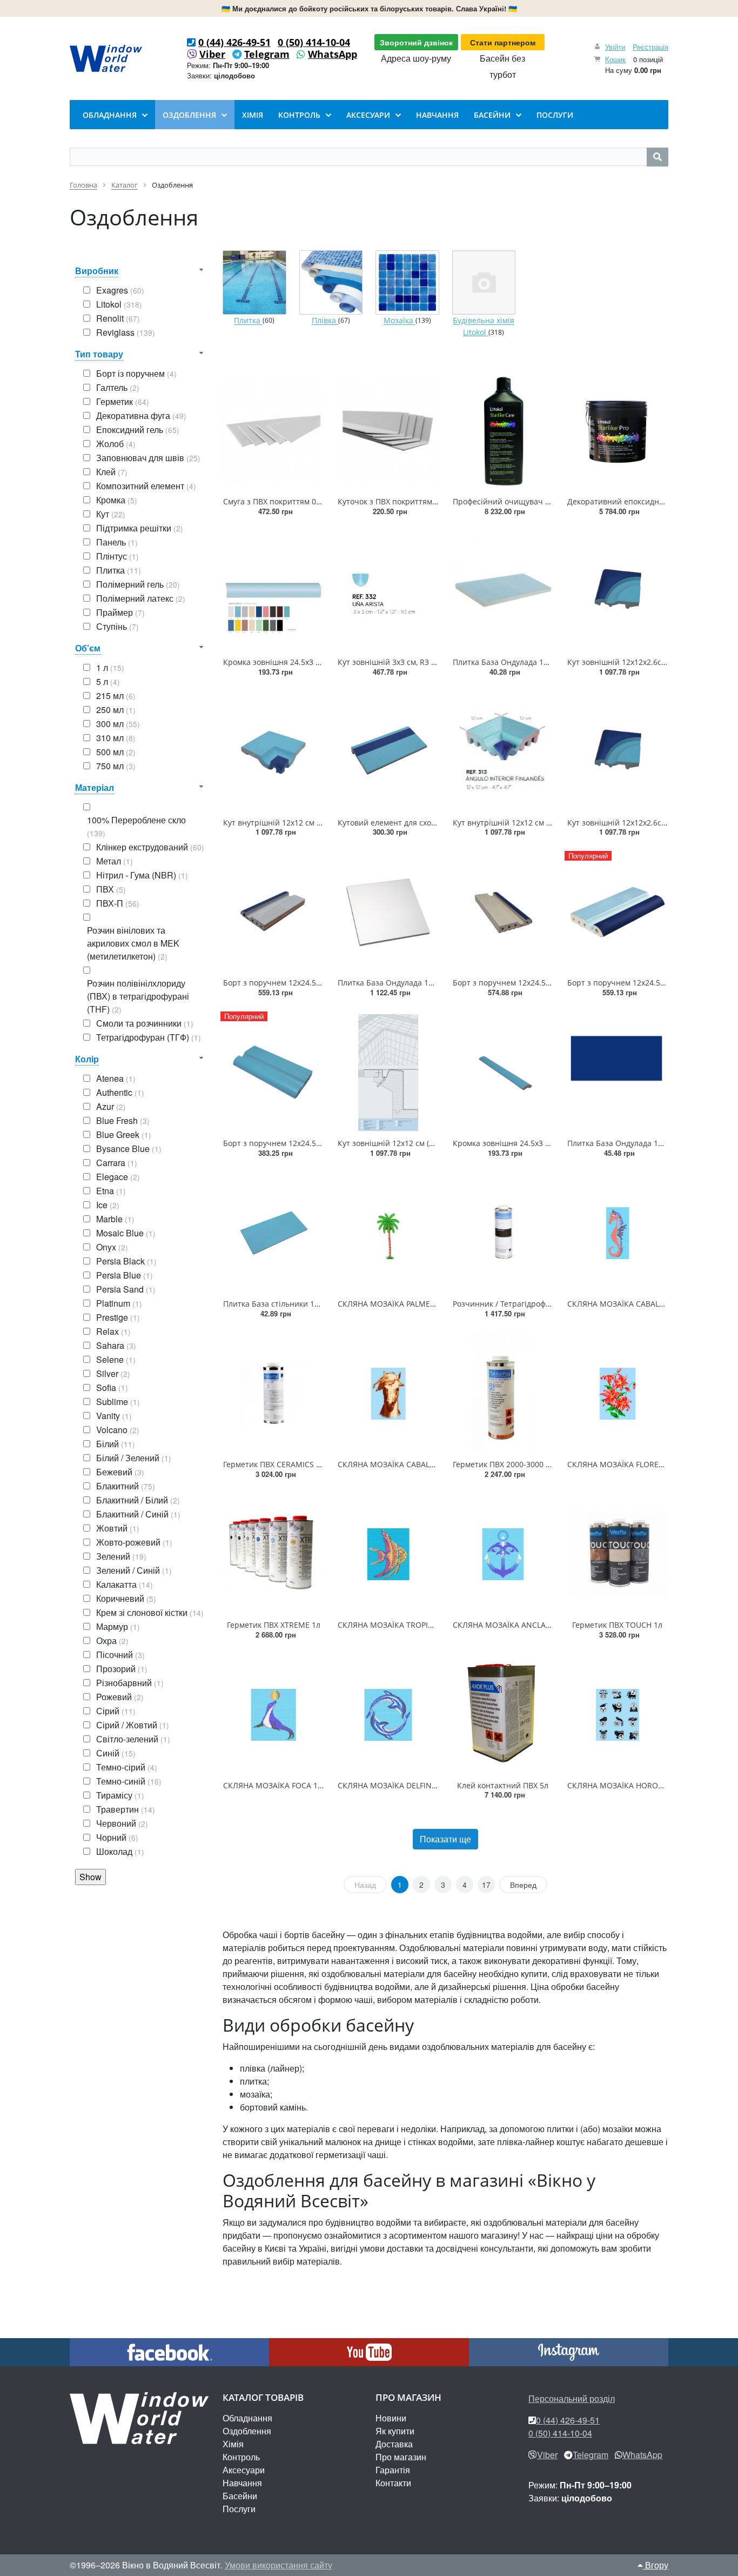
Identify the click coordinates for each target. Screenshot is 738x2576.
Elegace (118, 1177)
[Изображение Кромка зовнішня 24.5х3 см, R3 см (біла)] (273, 591)
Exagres (120, 290)
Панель (117, 542)
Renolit (118, 318)
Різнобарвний (130, 1683)
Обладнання (247, 2418)
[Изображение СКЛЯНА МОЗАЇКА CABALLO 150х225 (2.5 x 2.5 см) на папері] (388, 1394)
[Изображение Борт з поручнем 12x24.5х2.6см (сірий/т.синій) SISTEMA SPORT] (273, 912)
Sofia (112, 1387)
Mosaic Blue (126, 1233)
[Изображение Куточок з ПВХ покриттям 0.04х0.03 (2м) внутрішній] (388, 431)
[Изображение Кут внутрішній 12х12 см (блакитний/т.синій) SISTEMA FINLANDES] (503, 752)
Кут (111, 514)
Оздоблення (247, 2431)
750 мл (116, 766)
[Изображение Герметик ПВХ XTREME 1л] (273, 1554)
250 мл (116, 710)
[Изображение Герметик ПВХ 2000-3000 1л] (503, 1394)
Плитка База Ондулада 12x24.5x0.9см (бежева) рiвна (435, 983)
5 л (108, 681)
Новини (391, 2418)
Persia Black (126, 1261)
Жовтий (118, 1528)
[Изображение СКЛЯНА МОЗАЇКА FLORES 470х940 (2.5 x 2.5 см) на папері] (618, 1394)
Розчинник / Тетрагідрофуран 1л (514, 1304)
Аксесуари (244, 2470)
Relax (113, 1331)
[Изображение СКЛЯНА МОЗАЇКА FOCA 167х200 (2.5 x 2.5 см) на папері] (273, 1715)
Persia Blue (125, 1275)
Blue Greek (124, 1134)
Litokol (119, 304)
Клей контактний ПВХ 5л (503, 1785)
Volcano (118, 1430)
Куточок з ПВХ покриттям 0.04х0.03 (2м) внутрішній (433, 501)
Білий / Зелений (134, 1458)
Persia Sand (126, 1289)
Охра (112, 1640)
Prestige (118, 1317)
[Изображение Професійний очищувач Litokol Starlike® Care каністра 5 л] (503, 431)
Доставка (394, 2444)
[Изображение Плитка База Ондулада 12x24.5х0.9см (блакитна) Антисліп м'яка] (503, 591)
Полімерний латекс (141, 598)
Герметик (123, 401)
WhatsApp (333, 54)
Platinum (119, 1303)
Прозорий (122, 1669)
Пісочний (120, 1655)
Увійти (615, 47)
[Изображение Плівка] (331, 283)
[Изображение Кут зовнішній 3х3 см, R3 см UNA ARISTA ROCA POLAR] (388, 591)
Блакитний (126, 1486)
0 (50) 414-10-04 (314, 42)
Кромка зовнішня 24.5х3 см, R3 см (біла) (297, 662)
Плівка (325, 321)
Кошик (615, 59)
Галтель (118, 387)
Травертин (126, 1809)
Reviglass (126, 332)
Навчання (242, 2483)
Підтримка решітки (140, 528)
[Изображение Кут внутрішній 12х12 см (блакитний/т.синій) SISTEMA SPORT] (273, 752)
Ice (108, 1205)
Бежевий (120, 1472)
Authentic (120, 1092)
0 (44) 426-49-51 (234, 42)
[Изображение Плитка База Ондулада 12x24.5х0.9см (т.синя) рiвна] (618, 1073)
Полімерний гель (138, 584)
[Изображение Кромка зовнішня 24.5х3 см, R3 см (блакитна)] (503, 1073)
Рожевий (120, 1697)
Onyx (112, 1247)
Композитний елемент (146, 486)
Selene (116, 1359)
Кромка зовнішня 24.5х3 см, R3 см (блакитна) (536, 1143)
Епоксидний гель (138, 430)
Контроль (241, 2457)
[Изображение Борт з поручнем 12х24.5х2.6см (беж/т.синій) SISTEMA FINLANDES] (503, 912)
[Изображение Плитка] (254, 283)
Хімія (233, 2444)
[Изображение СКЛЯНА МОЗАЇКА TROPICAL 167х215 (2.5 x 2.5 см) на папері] (388, 1554)
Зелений (121, 1556)
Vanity (114, 1416)
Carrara (117, 1163)
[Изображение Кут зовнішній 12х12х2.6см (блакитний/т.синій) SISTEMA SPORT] (618, 591)
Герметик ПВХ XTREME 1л (274, 1625)
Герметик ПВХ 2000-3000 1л (504, 1464)
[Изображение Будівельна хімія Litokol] (484, 283)
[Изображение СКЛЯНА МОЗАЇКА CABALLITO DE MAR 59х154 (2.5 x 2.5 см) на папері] (618, 1233)
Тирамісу (120, 1795)
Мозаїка (400, 321)
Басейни (240, 2496)
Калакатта (125, 1584)
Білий (116, 1444)
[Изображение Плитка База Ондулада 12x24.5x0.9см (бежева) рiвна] (388, 912)
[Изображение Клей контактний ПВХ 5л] (503, 1715)
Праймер (120, 612)
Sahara (116, 1345)
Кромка (117, 500)
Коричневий (126, 1598)
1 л (110, 667)
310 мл (116, 738)
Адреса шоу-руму (416, 58)
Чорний (117, 1837)
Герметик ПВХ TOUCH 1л (617, 1625)
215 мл (116, 695)
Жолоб (116, 444)
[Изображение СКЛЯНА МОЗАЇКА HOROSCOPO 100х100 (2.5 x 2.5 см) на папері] (618, 1715)
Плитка (119, 570)
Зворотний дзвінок (416, 42)
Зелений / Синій (134, 1570)
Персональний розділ (572, 2398)
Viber (212, 54)
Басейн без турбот (502, 66)
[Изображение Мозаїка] (407, 283)
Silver (113, 1373)
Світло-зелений (133, 1739)
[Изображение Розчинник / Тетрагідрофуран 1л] (503, 1233)
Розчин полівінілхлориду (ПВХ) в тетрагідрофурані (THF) (138, 996)
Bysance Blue (129, 1149)
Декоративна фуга (141, 415)
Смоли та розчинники (145, 1023)
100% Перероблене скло (136, 826)
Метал (115, 861)
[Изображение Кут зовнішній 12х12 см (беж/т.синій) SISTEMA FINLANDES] (388, 1073)
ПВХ (111, 889)
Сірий (116, 1711)
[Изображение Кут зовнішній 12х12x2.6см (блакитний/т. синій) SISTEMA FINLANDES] (618, 752)
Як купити (395, 2431)
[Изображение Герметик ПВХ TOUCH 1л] (618, 1554)
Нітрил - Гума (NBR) (142, 875)
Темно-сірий (127, 1767)
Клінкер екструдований (150, 847)
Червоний (122, 1823)
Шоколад (120, 1851)
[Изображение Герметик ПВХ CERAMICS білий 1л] (273, 1394)
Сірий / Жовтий (133, 1725)
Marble (115, 1219)
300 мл (118, 724)
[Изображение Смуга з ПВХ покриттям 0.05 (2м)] (273, 431)
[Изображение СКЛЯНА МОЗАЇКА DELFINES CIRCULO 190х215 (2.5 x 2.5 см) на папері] (388, 1715)
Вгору (656, 2565)
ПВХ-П (118, 903)
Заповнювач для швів (148, 458)
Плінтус (118, 556)
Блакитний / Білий (138, 1500)
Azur (111, 1106)
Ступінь (118, 626)
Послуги (239, 2509)
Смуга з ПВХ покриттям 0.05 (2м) (283, 501)
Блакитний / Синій (138, 1514)
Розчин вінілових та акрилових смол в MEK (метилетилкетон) (133, 943)
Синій (116, 1753)
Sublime (118, 1402)
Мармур (118, 1626)
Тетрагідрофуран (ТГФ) (149, 1037)
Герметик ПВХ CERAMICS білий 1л (285, 1464)
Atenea (116, 1078)
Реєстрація (650, 47)
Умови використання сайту (279, 2565)
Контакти (393, 2483)
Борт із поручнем (136, 373)
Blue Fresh (123, 1120)
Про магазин (401, 2457)
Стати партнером (503, 42)
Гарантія (393, 2470)
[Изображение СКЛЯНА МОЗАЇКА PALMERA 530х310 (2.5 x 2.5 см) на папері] (388, 1233)
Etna (111, 1191)
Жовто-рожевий (134, 1542)
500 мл (116, 752)
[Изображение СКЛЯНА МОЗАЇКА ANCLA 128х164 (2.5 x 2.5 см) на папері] (503, 1554)
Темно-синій (129, 1781)
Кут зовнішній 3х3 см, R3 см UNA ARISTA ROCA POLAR (436, 662)
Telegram (267, 54)
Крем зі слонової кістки (150, 1612)
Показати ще (445, 1839)
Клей (112, 472)
